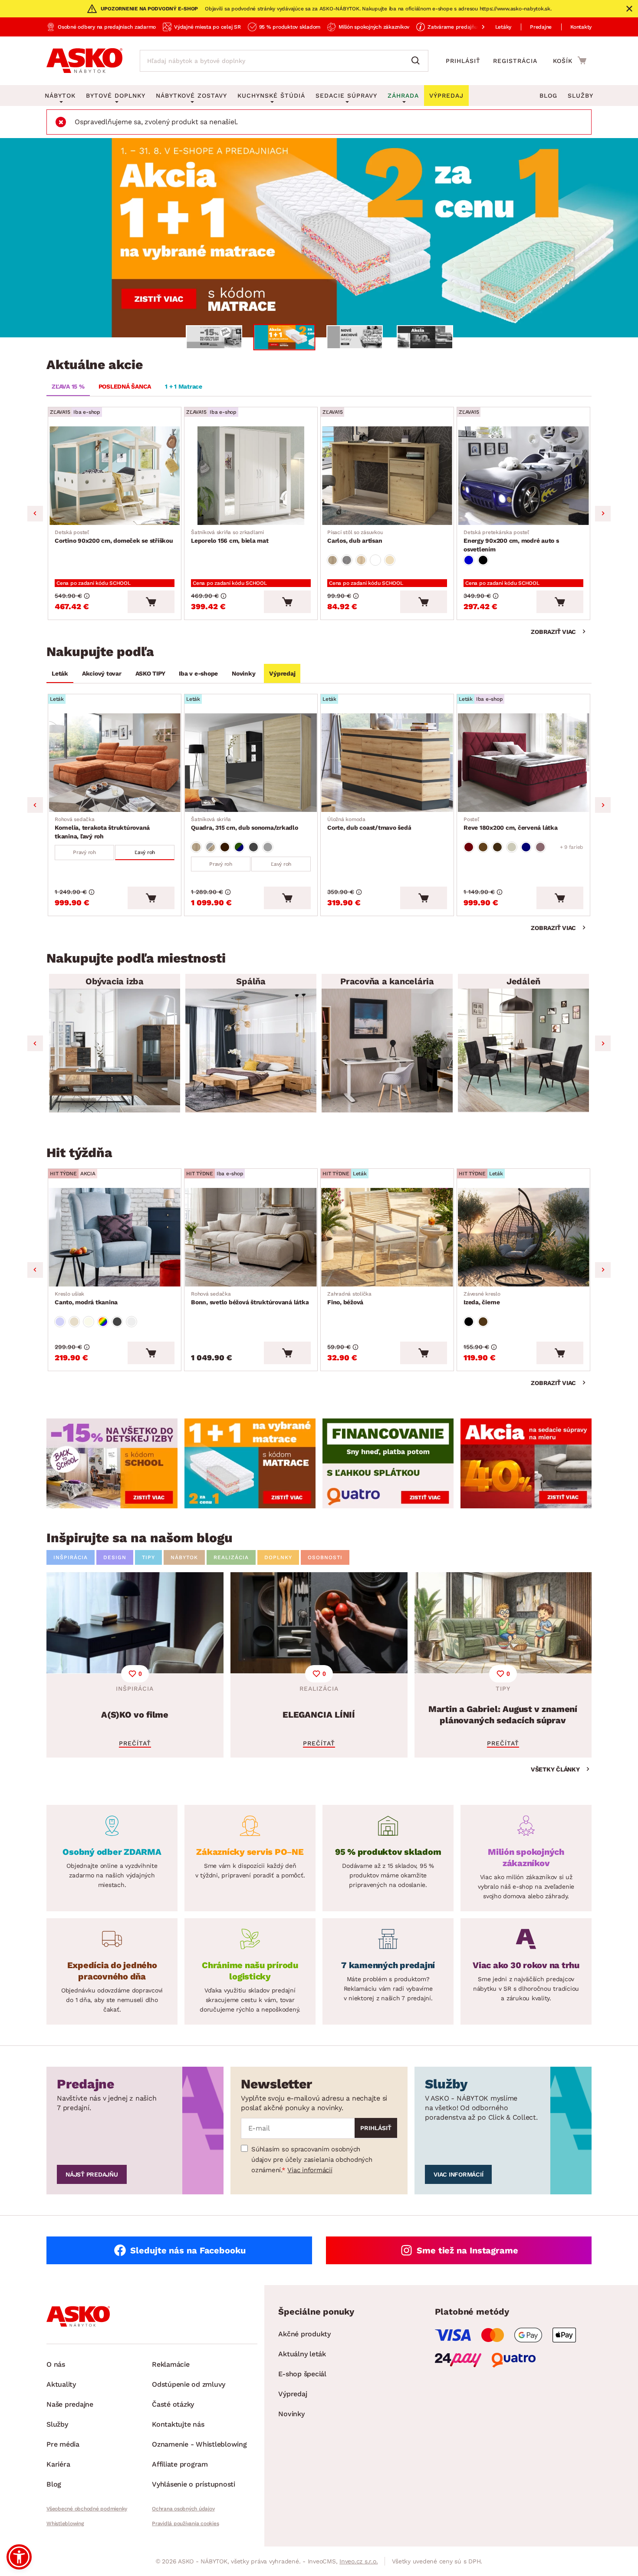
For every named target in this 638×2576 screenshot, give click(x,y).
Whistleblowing (65, 2523)
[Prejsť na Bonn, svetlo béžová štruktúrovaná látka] (251, 1237)
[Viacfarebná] (103, 1322)
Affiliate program (180, 2464)
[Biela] (375, 560)
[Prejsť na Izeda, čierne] (523, 1237)
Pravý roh (84, 852)
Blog (548, 96)
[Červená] (469, 847)
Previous (35, 514)
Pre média (63, 2444)
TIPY (148, 1557)
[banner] (112, 1463)
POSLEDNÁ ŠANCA (125, 386)
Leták (60, 673)
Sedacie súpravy (346, 96)
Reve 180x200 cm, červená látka (511, 824)
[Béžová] (390, 560)
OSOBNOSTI (325, 1557)
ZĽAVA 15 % (68, 386)
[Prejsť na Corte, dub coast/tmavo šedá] (387, 763)
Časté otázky (173, 2404)
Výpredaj (282, 673)
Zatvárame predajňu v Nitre (461, 27)
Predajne (541, 27)
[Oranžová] (225, 847)
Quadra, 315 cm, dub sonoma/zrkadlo (245, 824)
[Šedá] (253, 847)
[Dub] (332, 560)
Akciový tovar (102, 673)
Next (603, 514)
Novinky (243, 673)
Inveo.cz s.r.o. (358, 2561)
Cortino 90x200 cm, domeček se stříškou (114, 537)
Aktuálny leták (302, 2354)
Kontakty (581, 27)
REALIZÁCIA (231, 1557)
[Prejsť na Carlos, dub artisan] (387, 476)
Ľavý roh (145, 852)
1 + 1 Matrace (184, 386)
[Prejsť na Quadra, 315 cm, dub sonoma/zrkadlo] (251, 763)
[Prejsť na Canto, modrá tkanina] (115, 1237)
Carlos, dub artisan (355, 537)
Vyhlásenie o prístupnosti (194, 2484)
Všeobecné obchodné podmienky (87, 2509)
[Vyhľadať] (418, 61)
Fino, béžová (349, 1298)
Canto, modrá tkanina (86, 1298)
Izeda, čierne (482, 1298)
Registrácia (515, 61)
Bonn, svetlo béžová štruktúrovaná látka (250, 1298)
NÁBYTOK (184, 1557)
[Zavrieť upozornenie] (629, 9)
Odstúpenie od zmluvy (189, 2384)
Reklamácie (171, 2364)
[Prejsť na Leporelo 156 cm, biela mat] (251, 476)
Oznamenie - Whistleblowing (199, 2444)
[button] (19, 2557)
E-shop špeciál (302, 2374)
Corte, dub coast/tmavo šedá (369, 824)
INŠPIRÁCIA (71, 1557)
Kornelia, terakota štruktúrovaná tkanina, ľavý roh (102, 828)
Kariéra (58, 2464)
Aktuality (61, 2384)
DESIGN (115, 1557)
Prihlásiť (463, 61)
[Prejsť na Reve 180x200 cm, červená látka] (523, 763)
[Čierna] (483, 560)
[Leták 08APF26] (319, 238)
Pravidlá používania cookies (185, 2523)
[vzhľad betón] (347, 560)
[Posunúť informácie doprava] (476, 27)
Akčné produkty (304, 2334)
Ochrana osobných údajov (183, 2509)
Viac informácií (310, 2170)
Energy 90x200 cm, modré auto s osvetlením (511, 541)
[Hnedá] (483, 847)
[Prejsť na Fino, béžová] (387, 1237)
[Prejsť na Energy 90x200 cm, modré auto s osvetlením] (523, 476)
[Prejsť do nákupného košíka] (570, 60)
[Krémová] (512, 847)
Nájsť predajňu (92, 2174)
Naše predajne (70, 2404)
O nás (56, 2364)
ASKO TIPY (150, 673)
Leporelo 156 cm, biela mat (230, 537)
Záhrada (403, 96)
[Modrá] (469, 560)
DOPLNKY (278, 1557)
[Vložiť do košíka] (151, 602)
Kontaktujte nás (178, 2424)
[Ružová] (540, 847)
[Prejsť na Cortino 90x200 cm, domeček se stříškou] (115, 476)
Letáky (503, 27)
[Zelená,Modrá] (239, 847)
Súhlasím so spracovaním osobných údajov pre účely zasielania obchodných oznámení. (312, 2160)
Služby (580, 96)
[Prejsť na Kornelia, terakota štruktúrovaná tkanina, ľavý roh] (115, 763)
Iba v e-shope (198, 673)
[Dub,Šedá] (210, 847)
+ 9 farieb (572, 847)
